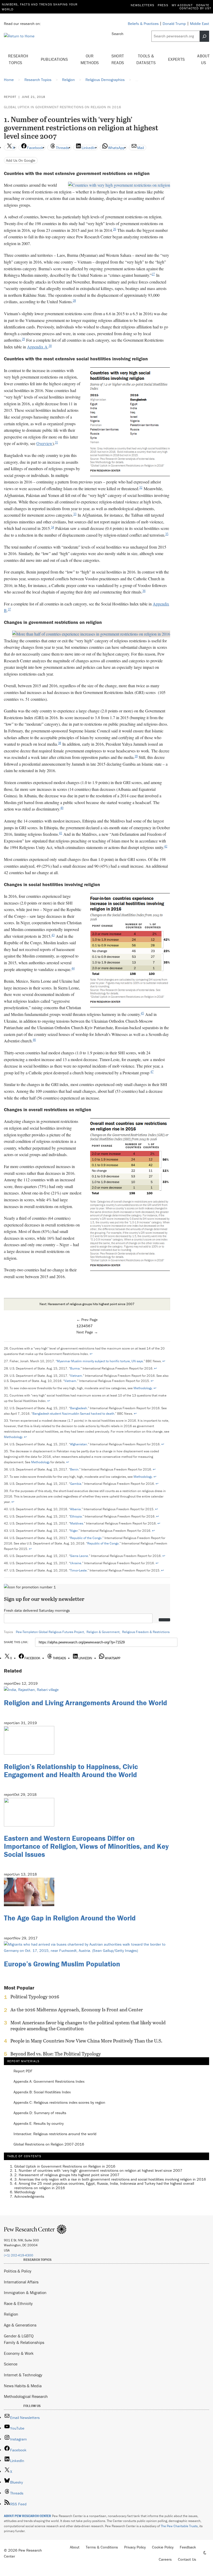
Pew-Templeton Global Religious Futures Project (50, 1632)
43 (53, 935)
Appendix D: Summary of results (40, 2113)
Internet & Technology (23, 2375)
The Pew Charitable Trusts (179, 2526)
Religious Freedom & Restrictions (146, 1632)
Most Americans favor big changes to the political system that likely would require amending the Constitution (88, 2026)
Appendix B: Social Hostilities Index (42, 2092)
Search (118, 34)
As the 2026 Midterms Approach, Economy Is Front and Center (77, 2010)
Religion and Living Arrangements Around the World (85, 1703)
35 (167, 534)
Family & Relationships (24, 2342)
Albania (75, 1509)
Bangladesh (79, 1408)
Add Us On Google (21, 160)
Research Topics (18, 59)
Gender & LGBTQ (19, 2336)
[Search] (204, 36)
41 (61, 833)
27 (153, 274)
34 (52, 527)
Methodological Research (26, 2396)
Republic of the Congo (86, 1538)
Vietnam (76, 1376)
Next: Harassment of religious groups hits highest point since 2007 (87, 1304)
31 (56, 442)
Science (11, 2364)
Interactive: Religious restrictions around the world (55, 2134)
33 (75, 514)
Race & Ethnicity (18, 2303)
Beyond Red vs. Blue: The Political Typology (56, 2054)
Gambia (76, 1484)
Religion (11, 2314)
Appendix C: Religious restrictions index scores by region (59, 2103)
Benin (74, 1469)
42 (166, 846)
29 (23, 339)
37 (9, 609)
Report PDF (23, 2071)
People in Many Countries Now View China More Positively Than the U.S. (86, 2041)
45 (142, 1013)
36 (144, 591)
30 (50, 346)
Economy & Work (19, 2353)
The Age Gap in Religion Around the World (70, 1918)
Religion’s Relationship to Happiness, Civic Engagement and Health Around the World (71, 1771)
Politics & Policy (18, 2271)
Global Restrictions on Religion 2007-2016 (49, 2144)
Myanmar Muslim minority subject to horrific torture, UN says (100, 1361)
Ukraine (76, 1563)
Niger (74, 1531)
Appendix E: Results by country (39, 2124)
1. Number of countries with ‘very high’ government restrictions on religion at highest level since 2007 (98, 2170)
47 (152, 1072)
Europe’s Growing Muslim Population (62, 1964)
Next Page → (87, 1332)
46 (34, 1040)
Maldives (77, 1523)
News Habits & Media (23, 2386)
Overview (44, 443)
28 (74, 301)
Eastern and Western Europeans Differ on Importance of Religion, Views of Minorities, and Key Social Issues (86, 1846)
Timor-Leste (78, 1570)
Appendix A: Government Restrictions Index (49, 2082)
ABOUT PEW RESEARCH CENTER (28, 2516)
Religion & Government (103, 1632)
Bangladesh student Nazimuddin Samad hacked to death (73, 1414)
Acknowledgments (29, 2196)
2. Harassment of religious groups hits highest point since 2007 (67, 2175)
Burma (75, 1368)
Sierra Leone (79, 1556)
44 (73, 968)
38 (59, 743)
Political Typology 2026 (35, 1997)
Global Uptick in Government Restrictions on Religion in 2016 (63, 107)
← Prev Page (87, 1320)
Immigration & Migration (25, 2292)
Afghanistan (79, 1444)
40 (62, 808)
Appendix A (37, 347)
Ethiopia (76, 1516)
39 (136, 756)
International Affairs (21, 2282)
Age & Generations (20, 2325)
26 (115, 229)
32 (141, 488)
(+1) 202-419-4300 (19, 2255)
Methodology (143, 1388)
